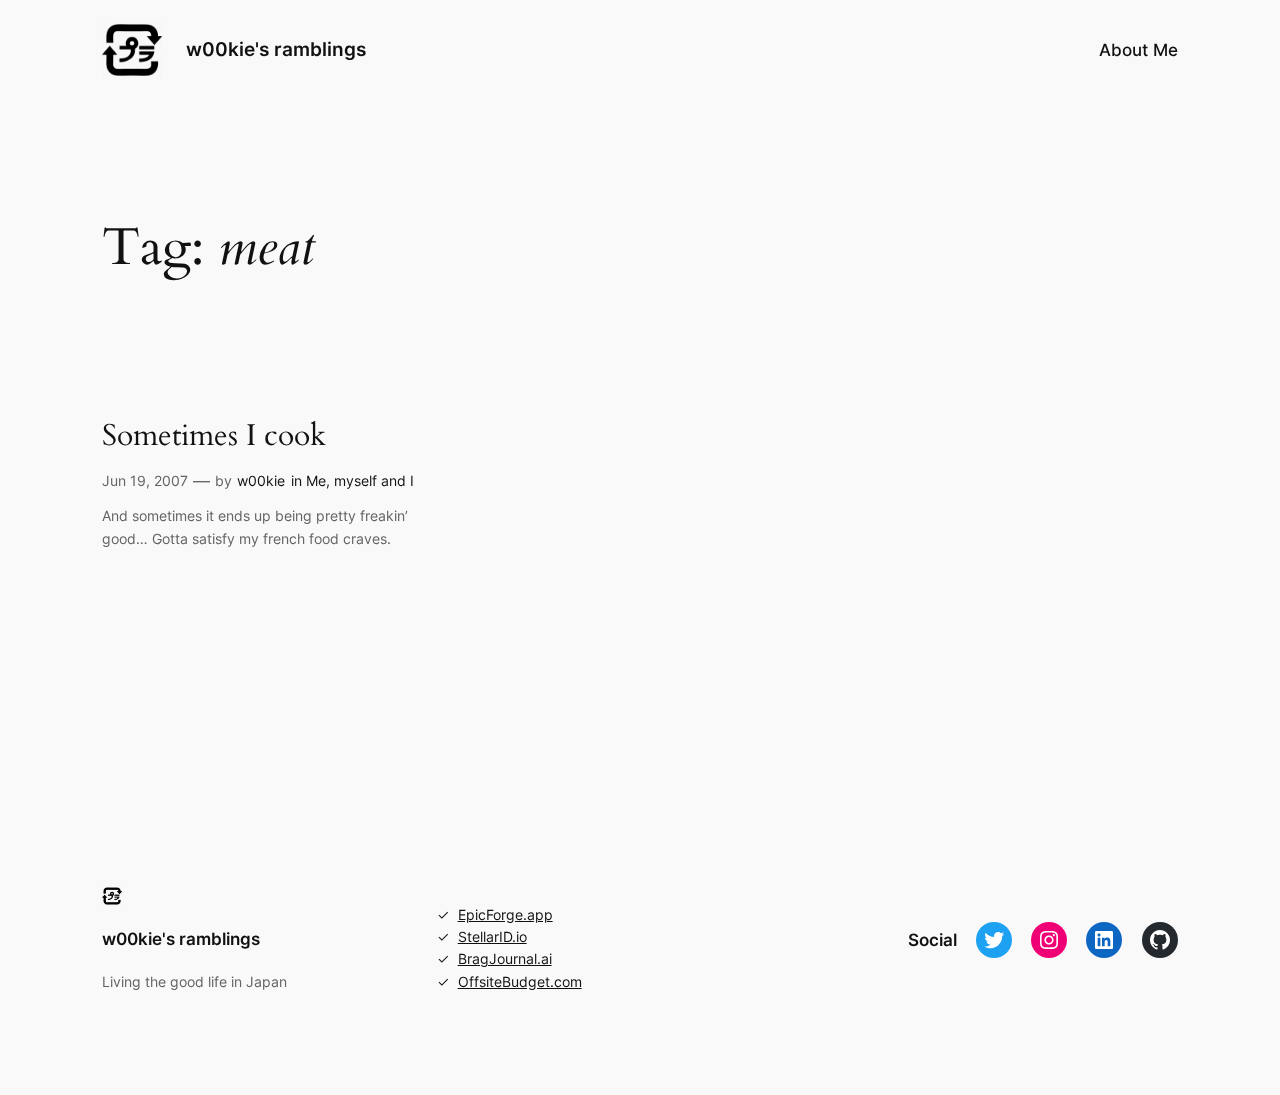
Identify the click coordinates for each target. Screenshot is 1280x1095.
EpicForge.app (505, 914)
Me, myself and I (360, 480)
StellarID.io (492, 936)
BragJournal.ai (505, 958)
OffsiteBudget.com (520, 981)
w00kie (261, 480)
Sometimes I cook (214, 437)
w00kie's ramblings (276, 49)
